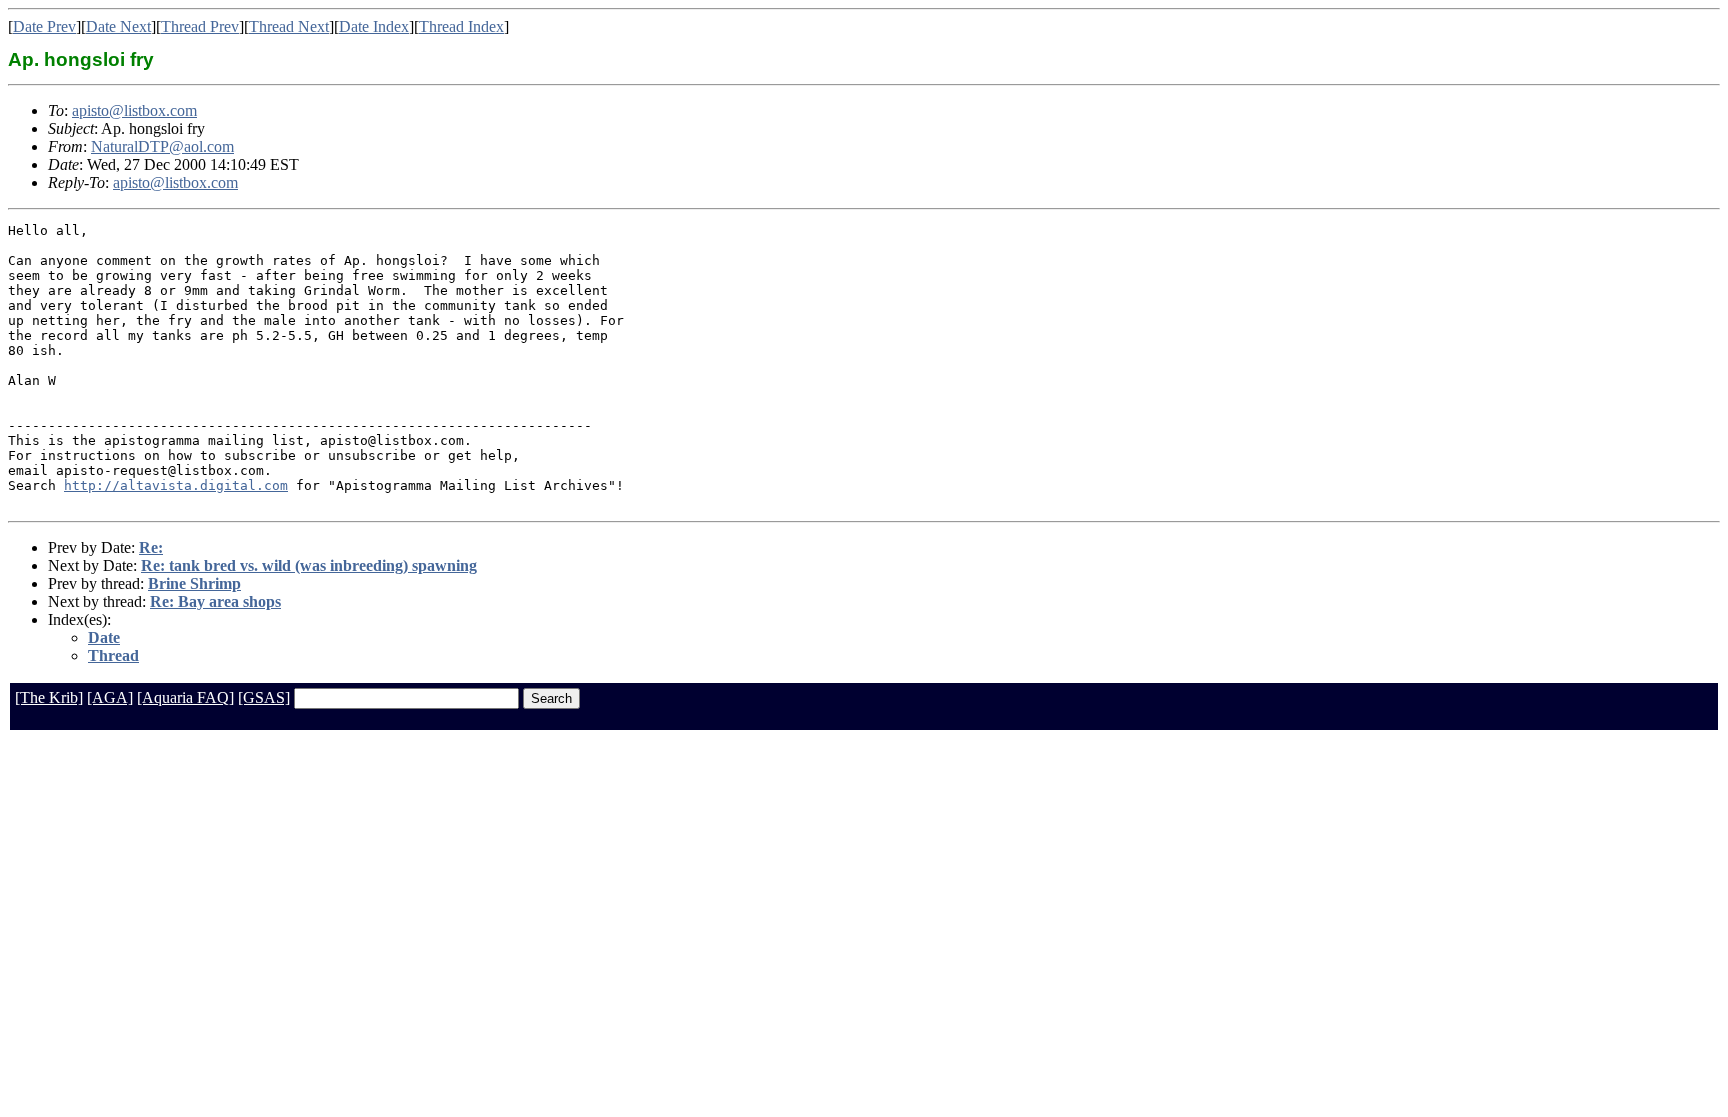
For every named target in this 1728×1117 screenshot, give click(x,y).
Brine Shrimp (194, 583)
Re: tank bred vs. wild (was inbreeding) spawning (309, 565)
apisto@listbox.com (134, 110)
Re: (151, 547)
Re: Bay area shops (215, 601)
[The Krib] (49, 697)
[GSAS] (264, 697)
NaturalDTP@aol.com (162, 146)
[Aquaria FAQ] (185, 697)
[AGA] (110, 697)
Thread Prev (200, 26)
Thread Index (461, 26)
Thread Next (289, 26)
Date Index (374, 26)
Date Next (118, 26)
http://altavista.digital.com (176, 485)
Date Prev (44, 26)
